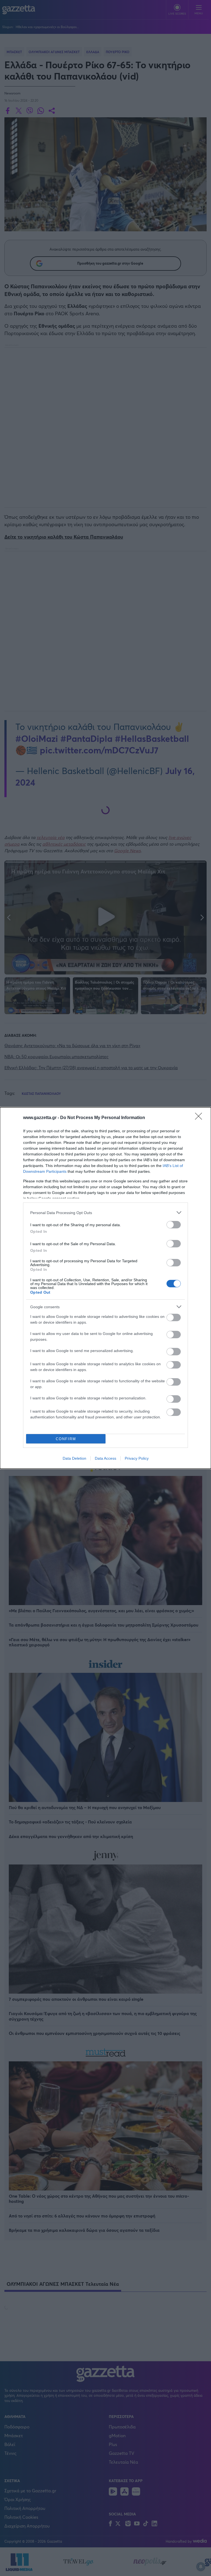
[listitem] (105, 1213)
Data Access (105, 1458)
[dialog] (105, 1288)
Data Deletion (74, 1458)
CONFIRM (66, 1439)
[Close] (200, 1118)
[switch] (174, 1225)
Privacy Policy (137, 1458)
